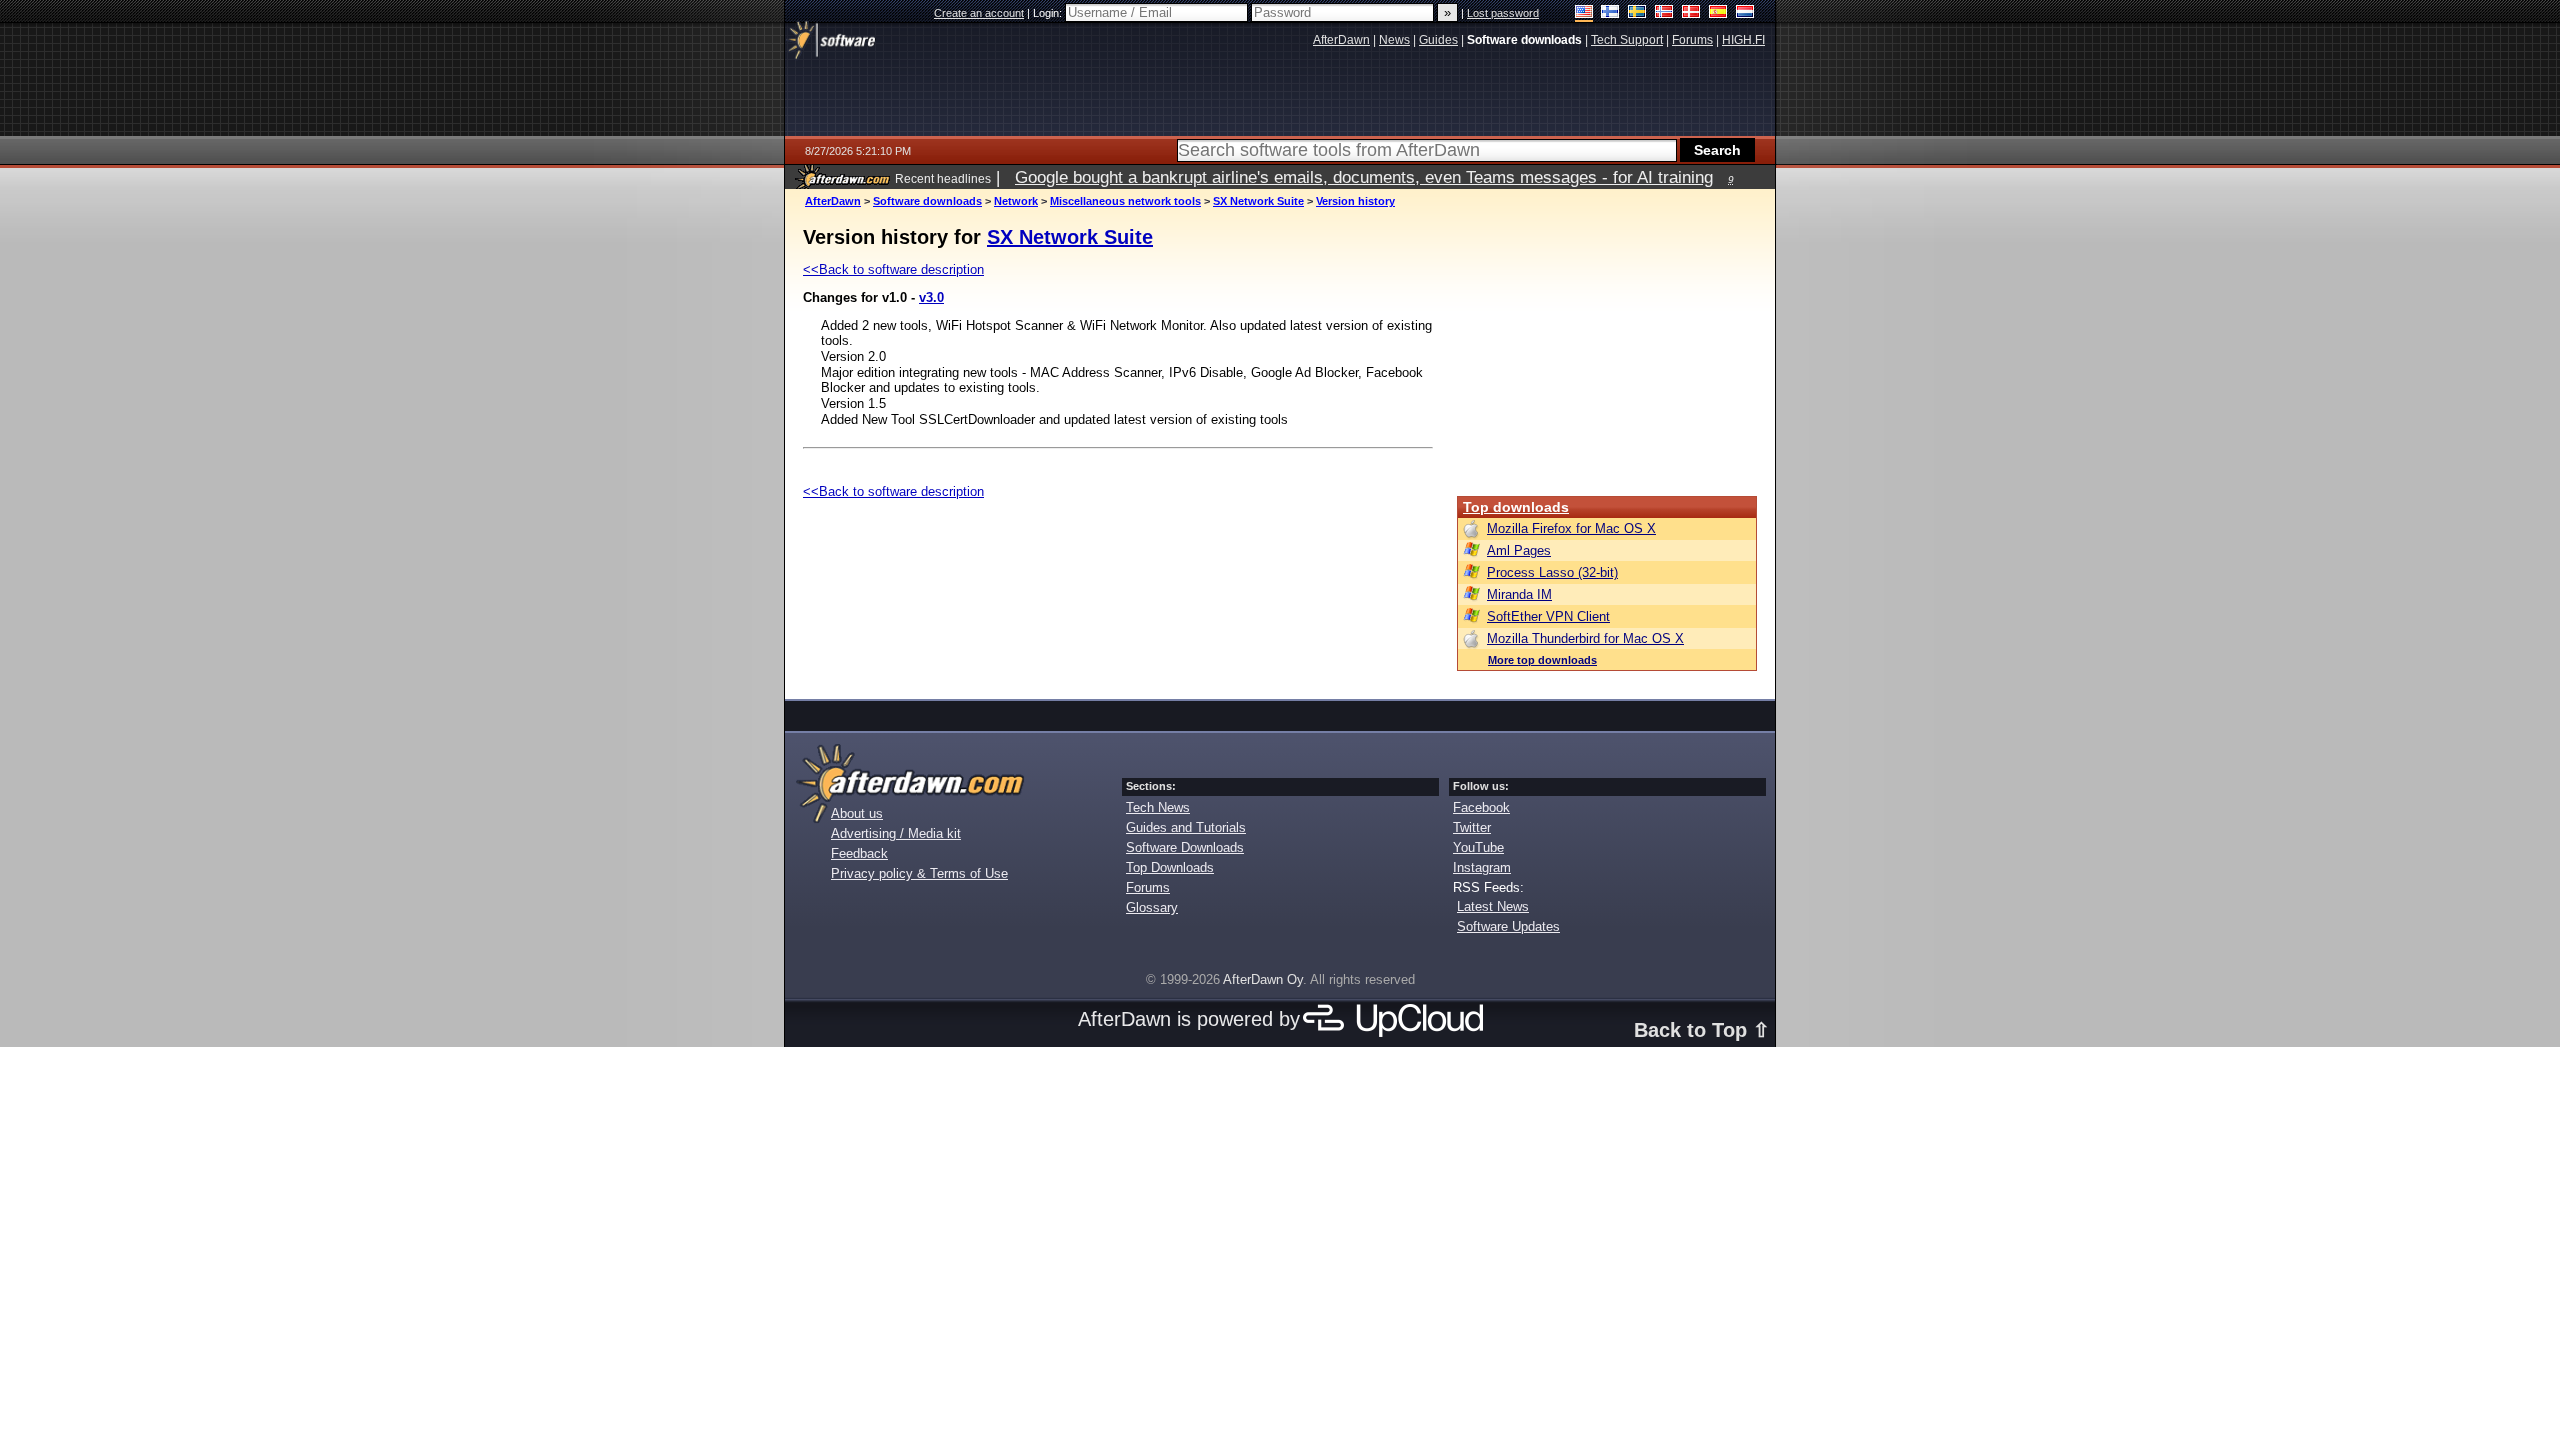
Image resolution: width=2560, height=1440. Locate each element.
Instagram (1482, 867)
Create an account (979, 13)
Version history (1355, 201)
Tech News (1158, 807)
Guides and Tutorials (1186, 827)
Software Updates (1508, 926)
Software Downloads (1185, 847)
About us (857, 813)
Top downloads (1516, 507)
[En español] (1718, 13)
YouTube (1478, 847)
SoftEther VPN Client (1548, 616)
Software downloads (927, 201)
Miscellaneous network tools (1125, 201)
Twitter (1472, 827)
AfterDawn (833, 201)
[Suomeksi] (1610, 13)
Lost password (1503, 13)
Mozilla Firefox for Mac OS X (1571, 528)
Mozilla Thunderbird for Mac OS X (1585, 638)
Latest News (1493, 906)
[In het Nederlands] (1745, 13)
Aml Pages (1519, 550)
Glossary (1152, 907)
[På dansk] (1691, 13)
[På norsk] (1664, 13)
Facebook (1481, 807)
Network (1016, 201)
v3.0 (931, 297)
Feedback (859, 853)
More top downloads (1542, 660)
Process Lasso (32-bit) (1552, 572)
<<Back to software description (893, 269)
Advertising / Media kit (896, 833)
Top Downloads (1170, 867)
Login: (1049, 13)
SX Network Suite (1258, 201)
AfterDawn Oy (1263, 979)
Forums (1148, 887)
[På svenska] (1637, 13)
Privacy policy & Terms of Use (919, 873)
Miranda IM (1519, 594)
